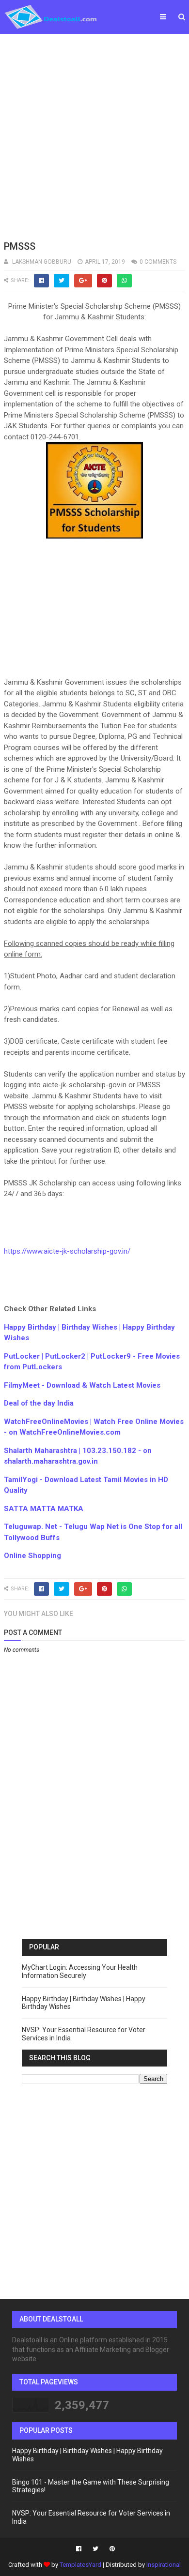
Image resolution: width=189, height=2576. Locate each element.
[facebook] (79, 2549)
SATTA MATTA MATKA (44, 1509)
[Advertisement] (94, 135)
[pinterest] (111, 2549)
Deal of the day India (39, 1403)
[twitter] (95, 2549)
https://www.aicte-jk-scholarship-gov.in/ (67, 1251)
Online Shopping (32, 1556)
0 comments (158, 262)
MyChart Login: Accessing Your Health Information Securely (80, 1971)
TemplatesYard (80, 2565)
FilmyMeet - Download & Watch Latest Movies (82, 1385)
